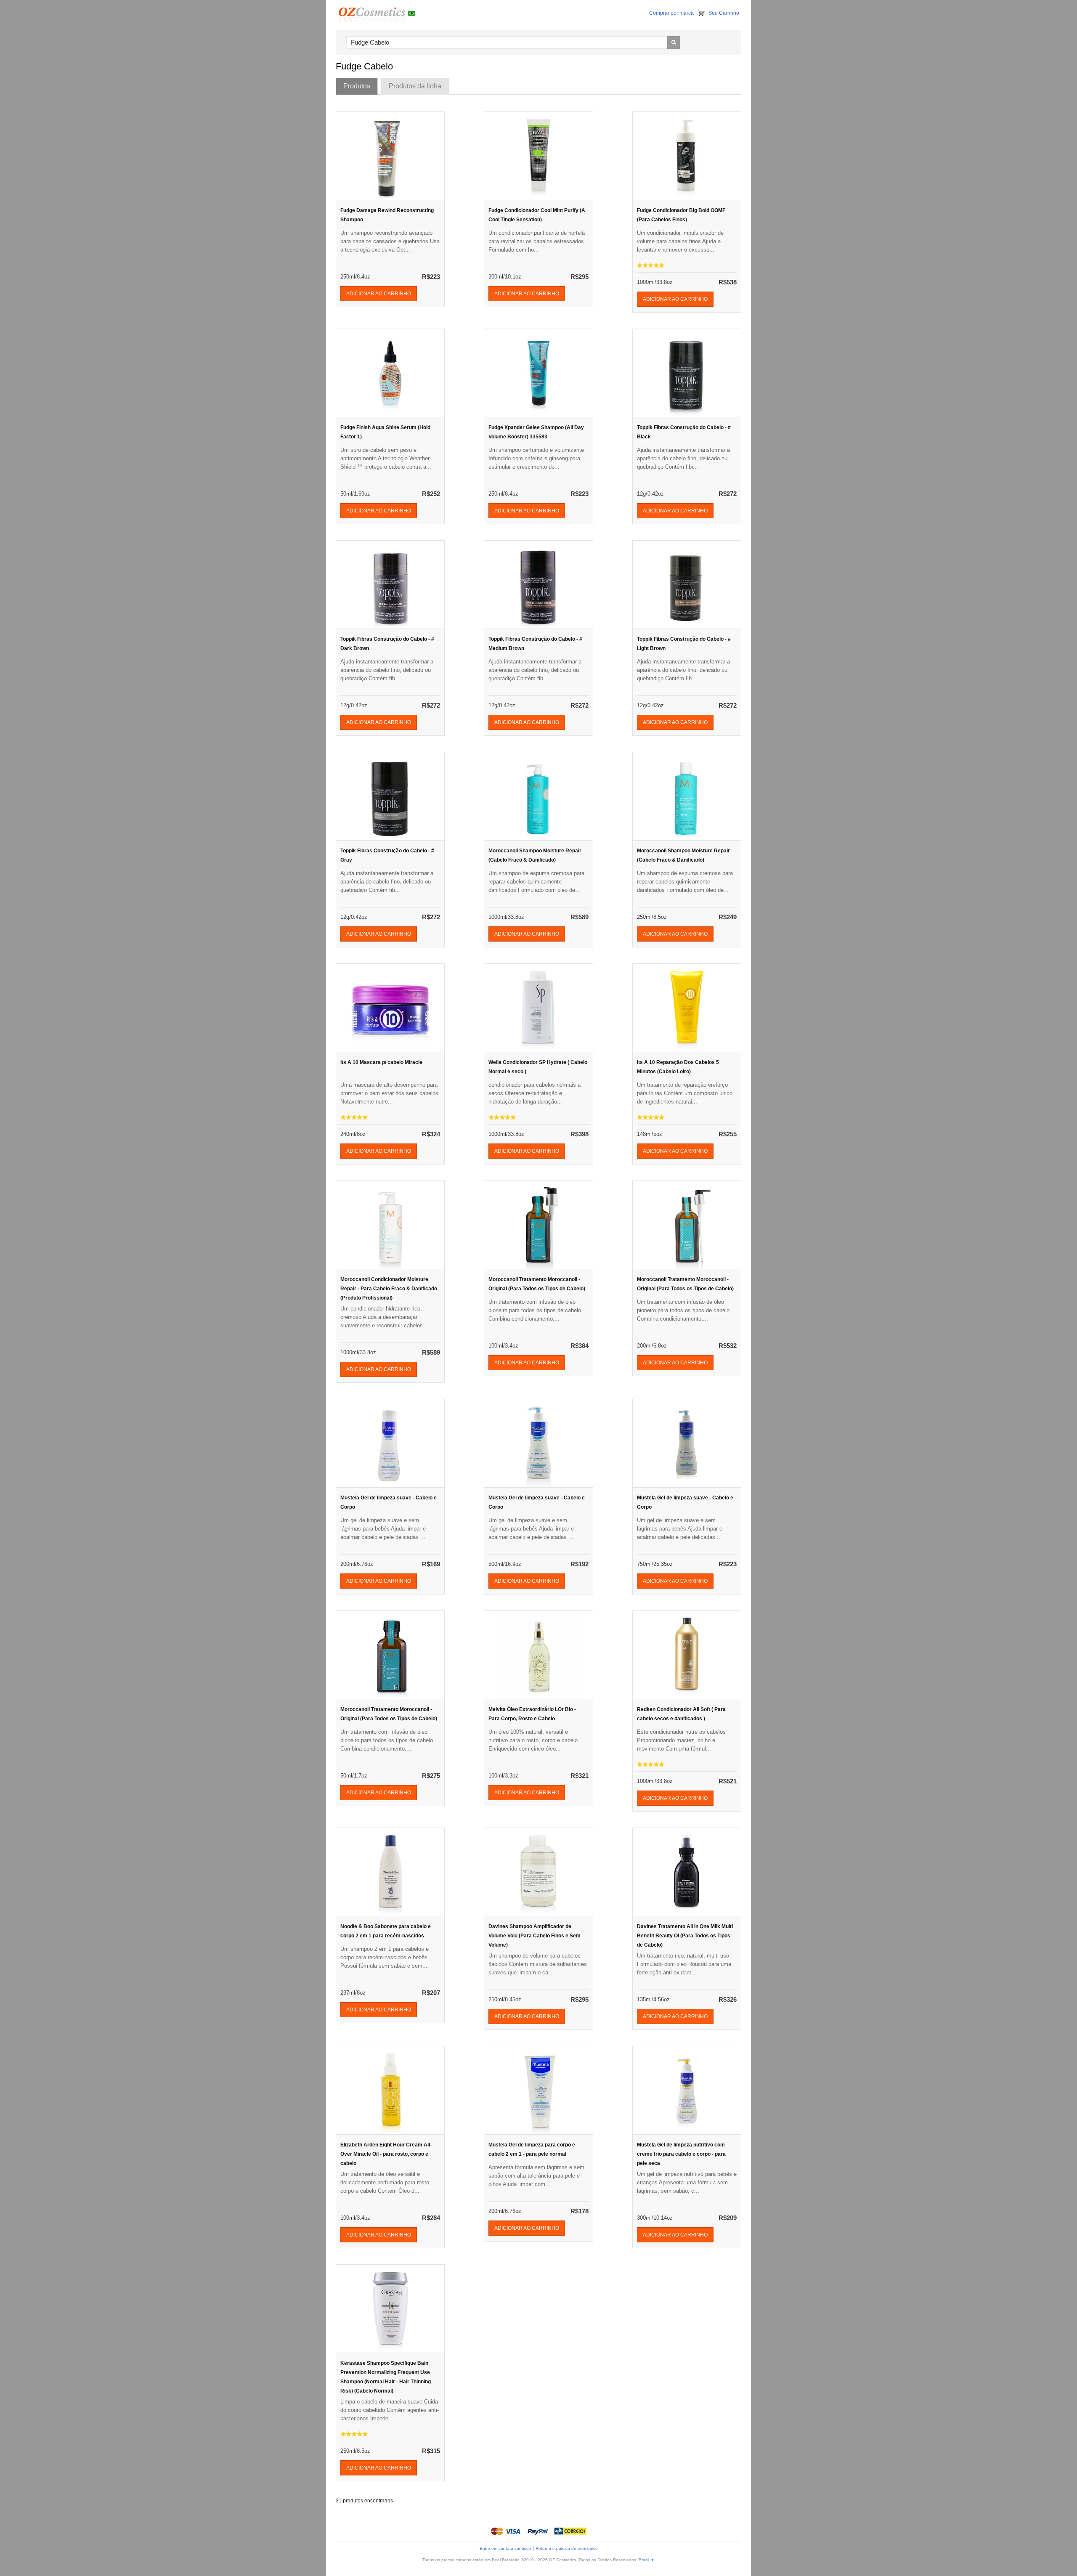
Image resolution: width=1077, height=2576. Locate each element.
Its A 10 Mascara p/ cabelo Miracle (381, 1062)
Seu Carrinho (724, 13)
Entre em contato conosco (505, 2548)
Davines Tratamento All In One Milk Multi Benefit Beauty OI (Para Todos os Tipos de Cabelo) (685, 1936)
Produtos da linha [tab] (415, 86)
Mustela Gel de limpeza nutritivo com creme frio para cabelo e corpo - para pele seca (681, 2154)
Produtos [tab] (357, 86)
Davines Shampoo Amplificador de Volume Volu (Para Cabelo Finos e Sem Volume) (535, 1936)
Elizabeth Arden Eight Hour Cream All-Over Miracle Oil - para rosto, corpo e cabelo (386, 2154)
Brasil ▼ (647, 2560)
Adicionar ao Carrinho (379, 294)
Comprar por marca (671, 13)
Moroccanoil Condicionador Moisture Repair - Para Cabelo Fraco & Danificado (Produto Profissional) (389, 1289)
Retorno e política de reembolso (567, 2548)
